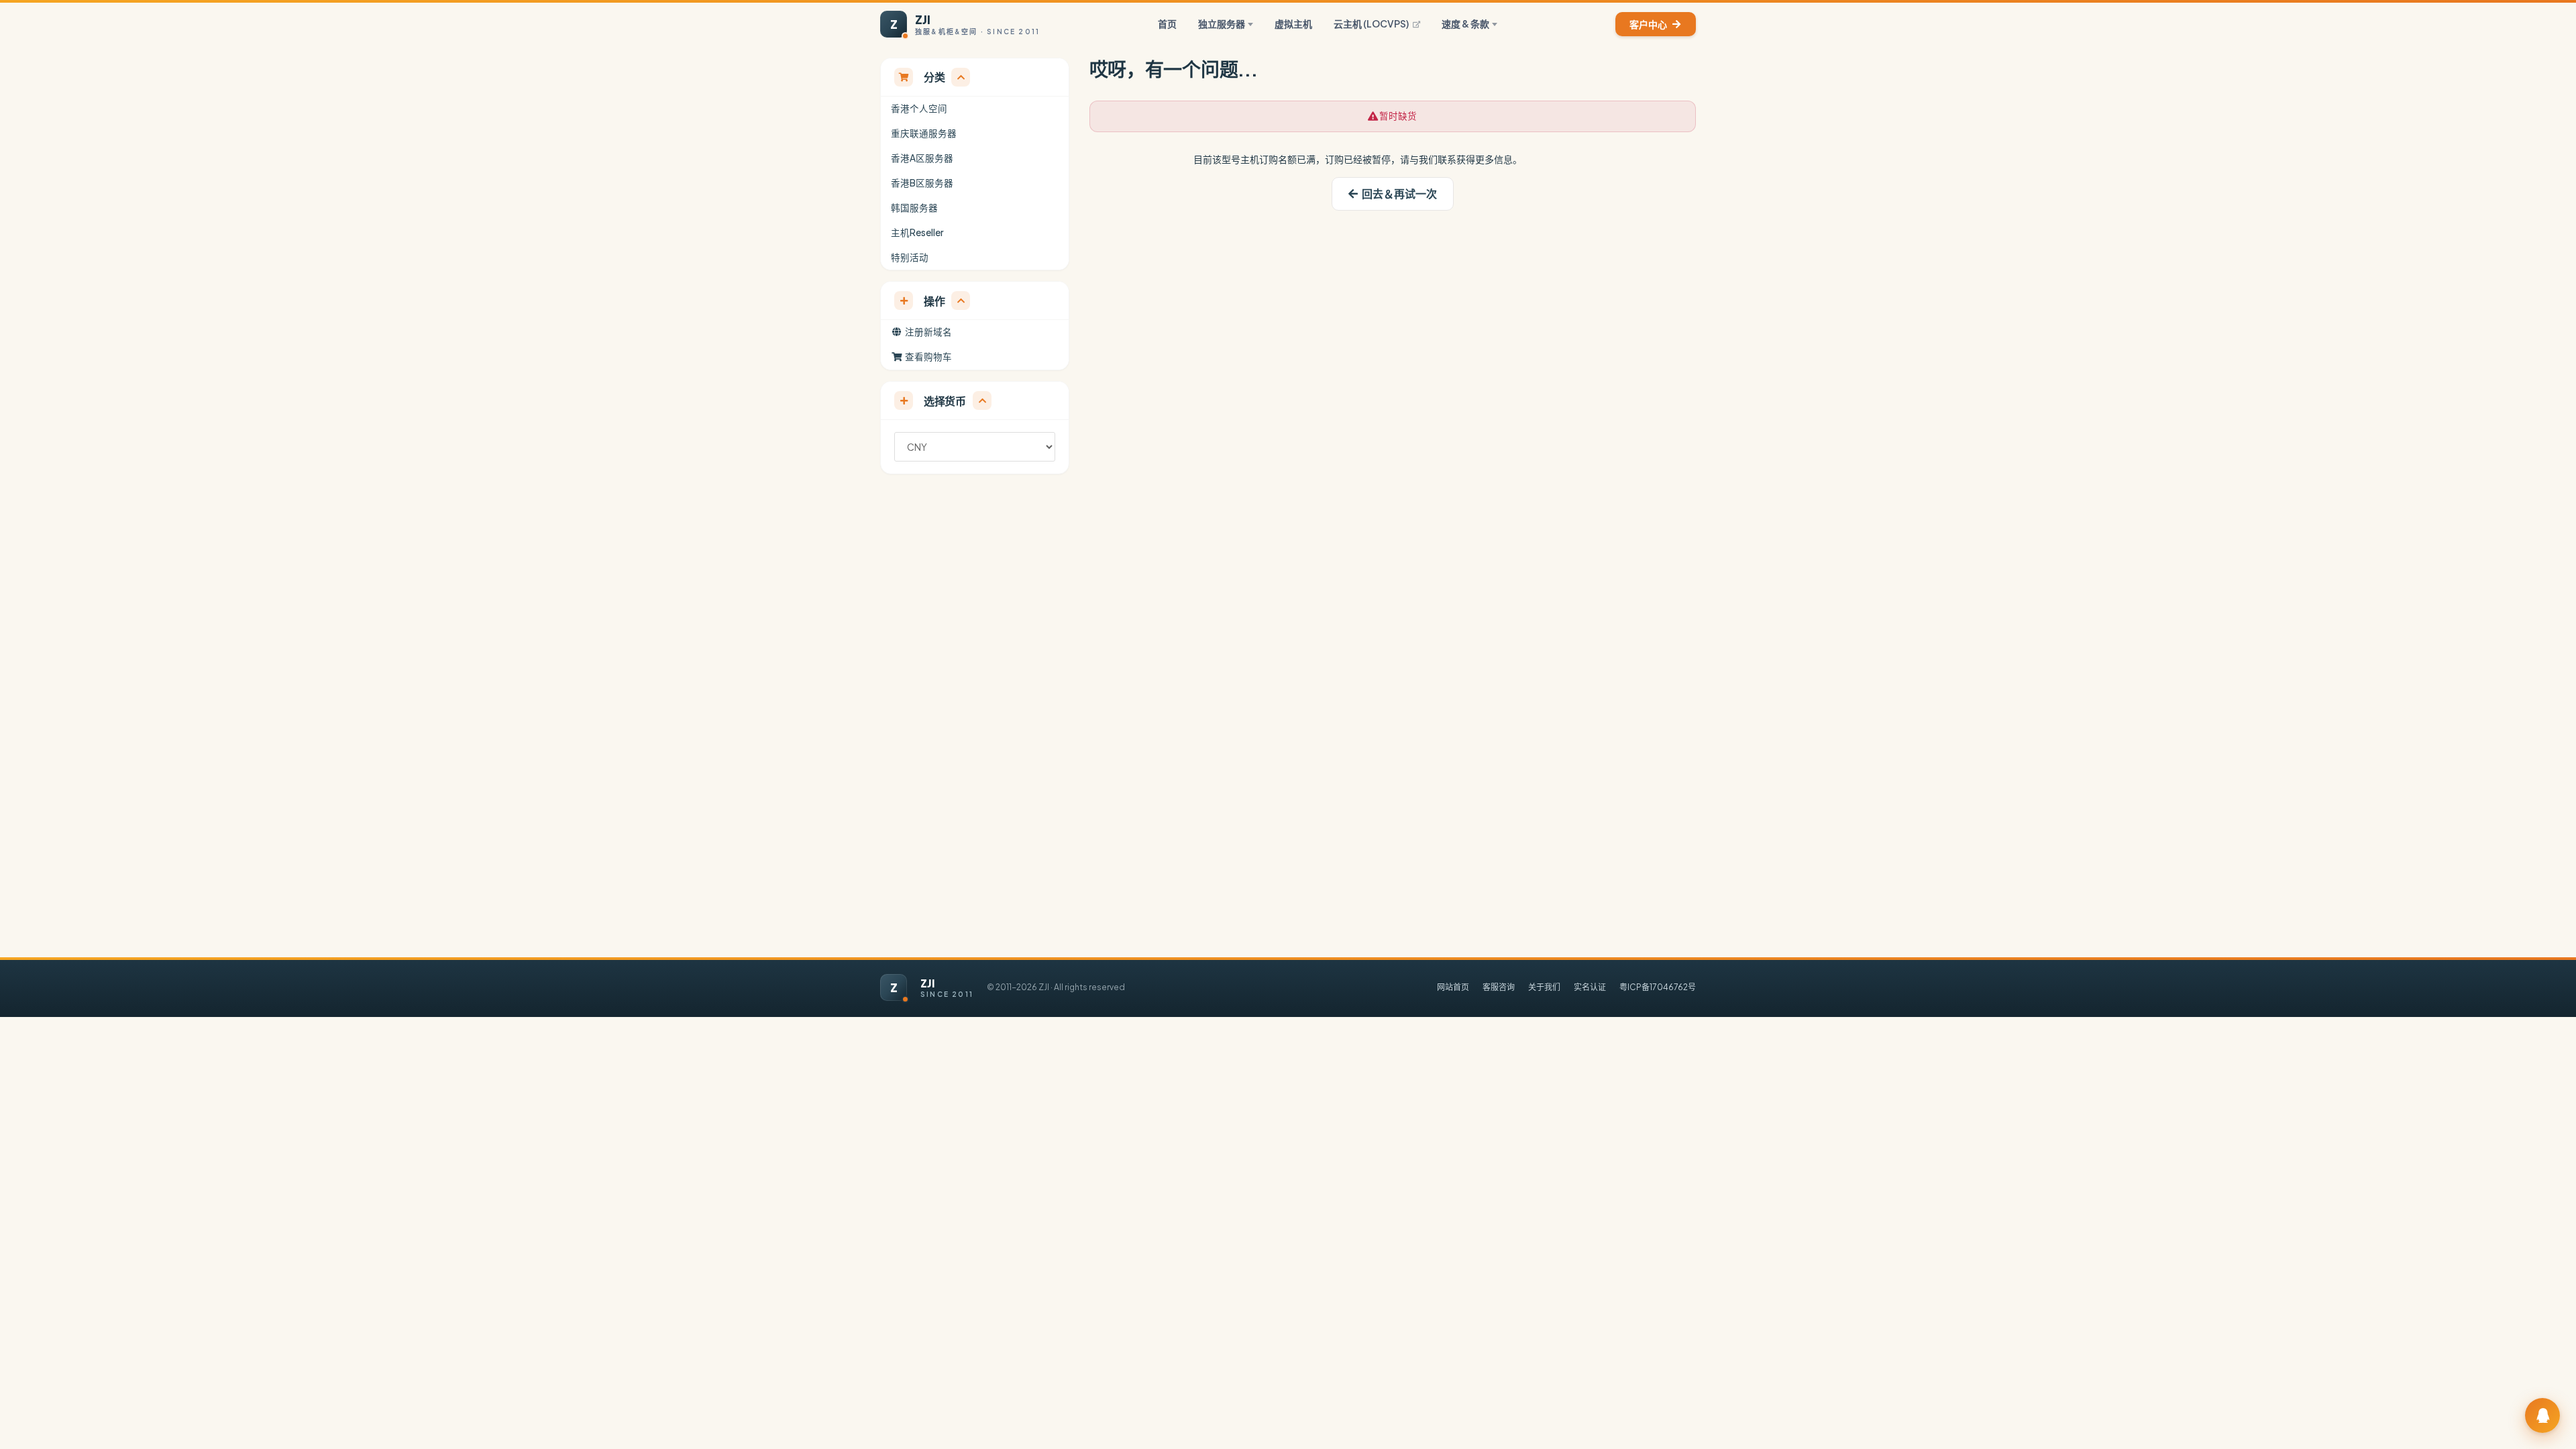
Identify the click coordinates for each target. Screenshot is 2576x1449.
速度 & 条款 (1465, 23)
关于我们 (1544, 987)
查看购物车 (927, 357)
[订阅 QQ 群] (2542, 1415)
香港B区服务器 (922, 183)
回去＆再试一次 (1397, 194)
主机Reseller (917, 232)
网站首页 (1453, 987)
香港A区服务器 (922, 158)
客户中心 (1648, 24)
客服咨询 (1499, 987)
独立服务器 (1222, 23)
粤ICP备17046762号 (1658, 987)
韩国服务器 (914, 208)
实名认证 (1590, 987)
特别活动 (910, 257)
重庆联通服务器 (924, 133)
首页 (1167, 23)
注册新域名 (927, 332)
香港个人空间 (919, 108)
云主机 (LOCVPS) (1371, 23)
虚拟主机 (1293, 23)
